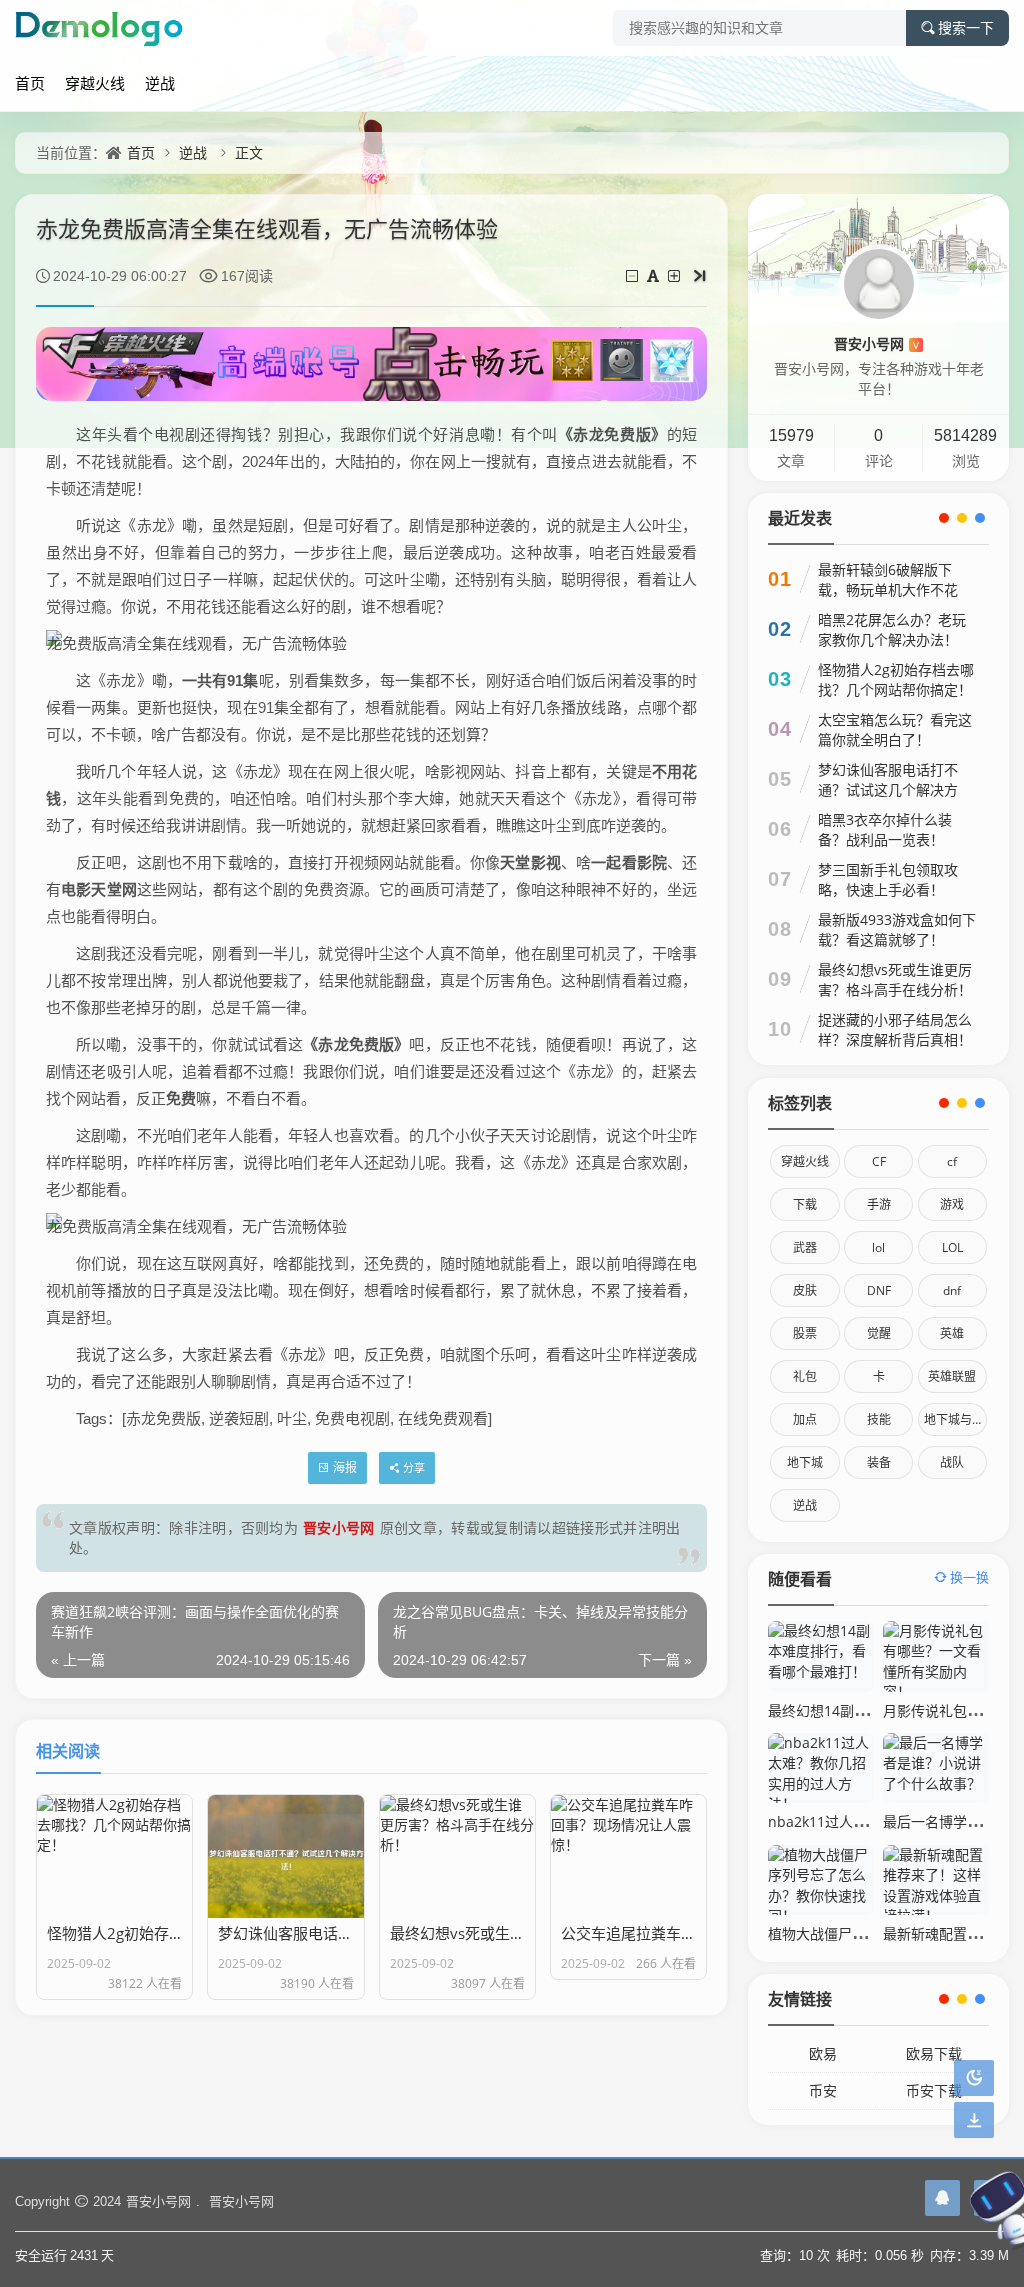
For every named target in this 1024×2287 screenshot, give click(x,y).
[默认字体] (654, 275)
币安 (823, 2090)
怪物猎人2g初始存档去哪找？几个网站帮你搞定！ (896, 679)
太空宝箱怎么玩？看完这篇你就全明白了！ (895, 729)
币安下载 (934, 2090)
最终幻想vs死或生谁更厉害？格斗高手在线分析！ (895, 979)
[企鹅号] (942, 2198)
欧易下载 (934, 2053)
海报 (345, 1467)
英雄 (952, 1333)
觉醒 (879, 1333)
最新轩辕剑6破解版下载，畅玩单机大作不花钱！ (888, 589)
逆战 (160, 83)
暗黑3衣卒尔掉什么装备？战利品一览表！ (885, 829)
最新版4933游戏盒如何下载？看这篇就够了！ (897, 929)
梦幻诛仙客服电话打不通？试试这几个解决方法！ (888, 789)
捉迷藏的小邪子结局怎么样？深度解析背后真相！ (895, 1029)
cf (952, 1161)
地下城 (805, 1462)
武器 (805, 1247)
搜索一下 (966, 28)
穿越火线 (95, 83)
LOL (952, 1247)
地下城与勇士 (955, 1419)
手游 (879, 1204)
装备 (879, 1462)
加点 (805, 1419)
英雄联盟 (952, 1376)
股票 (805, 1333)
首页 (30, 83)
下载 (805, 1204)
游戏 (952, 1204)
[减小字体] (633, 275)
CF (879, 1161)
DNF (879, 1290)
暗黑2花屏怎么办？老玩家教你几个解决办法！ (892, 629)
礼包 (805, 1376)
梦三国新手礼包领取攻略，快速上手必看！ (888, 879)
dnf (952, 1290)
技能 (879, 1419)
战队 (952, 1462)
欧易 (823, 2053)
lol (878, 1247)
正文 (249, 152)
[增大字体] (675, 275)
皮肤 (805, 1290)
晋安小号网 (339, 1527)
